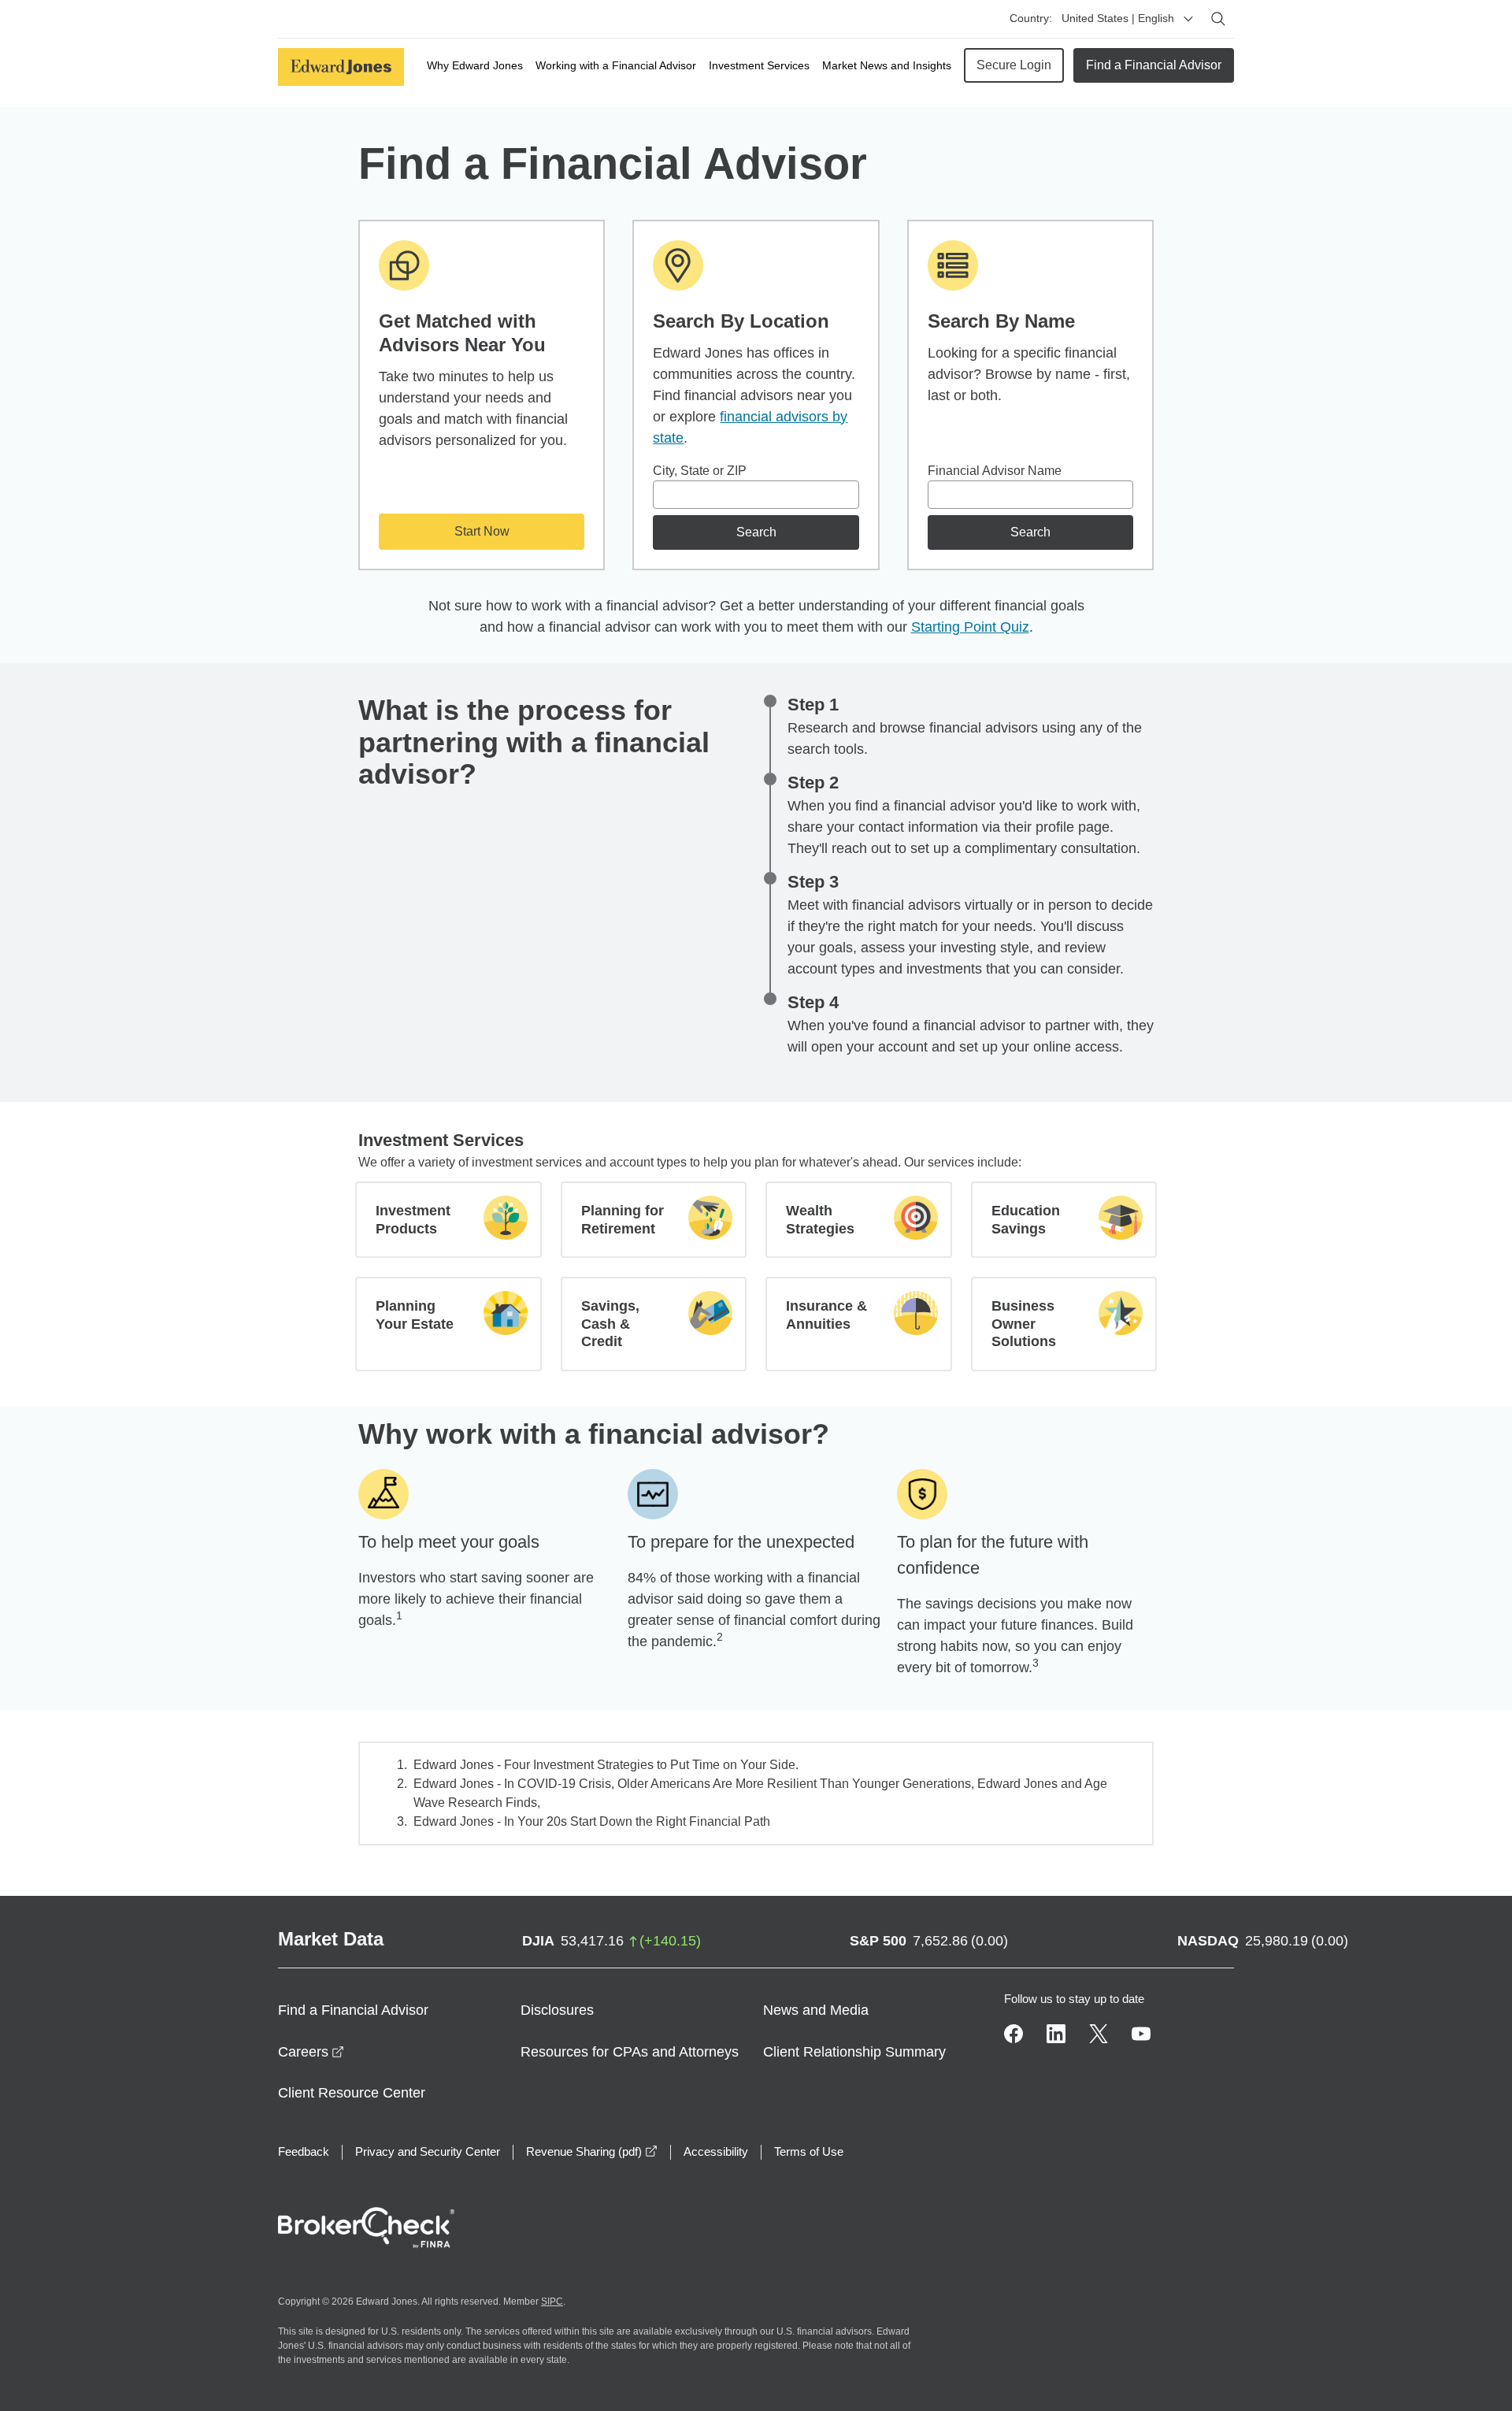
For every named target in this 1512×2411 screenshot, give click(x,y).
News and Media (816, 2010)
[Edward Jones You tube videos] (1141, 2034)
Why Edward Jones (475, 65)
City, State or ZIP (700, 471)
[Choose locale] (1188, 19)
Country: (1031, 18)
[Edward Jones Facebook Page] (1014, 2034)
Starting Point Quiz (970, 627)
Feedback (304, 2151)
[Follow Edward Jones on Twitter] (1099, 2034)
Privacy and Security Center (428, 2151)
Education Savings (1026, 1220)
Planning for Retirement (623, 1220)
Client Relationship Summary (854, 2052)
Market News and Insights (887, 65)
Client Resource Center (352, 2093)
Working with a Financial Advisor (616, 65)
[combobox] (756, 495)
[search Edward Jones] (1218, 19)
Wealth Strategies (820, 1220)
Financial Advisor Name (995, 471)
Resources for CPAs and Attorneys (630, 2052)
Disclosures (557, 2010)
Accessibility (716, 2151)
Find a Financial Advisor (1154, 65)
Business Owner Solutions (1024, 1324)
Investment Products (413, 1220)
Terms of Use (809, 2151)
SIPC (552, 2302)
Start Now (482, 531)
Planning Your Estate (415, 1315)
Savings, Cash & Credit (610, 1324)
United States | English (1118, 18)
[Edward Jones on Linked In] (1056, 2034)
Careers (311, 2052)
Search (756, 532)
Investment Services (759, 65)
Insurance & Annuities (826, 1315)
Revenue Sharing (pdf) (592, 2151)
